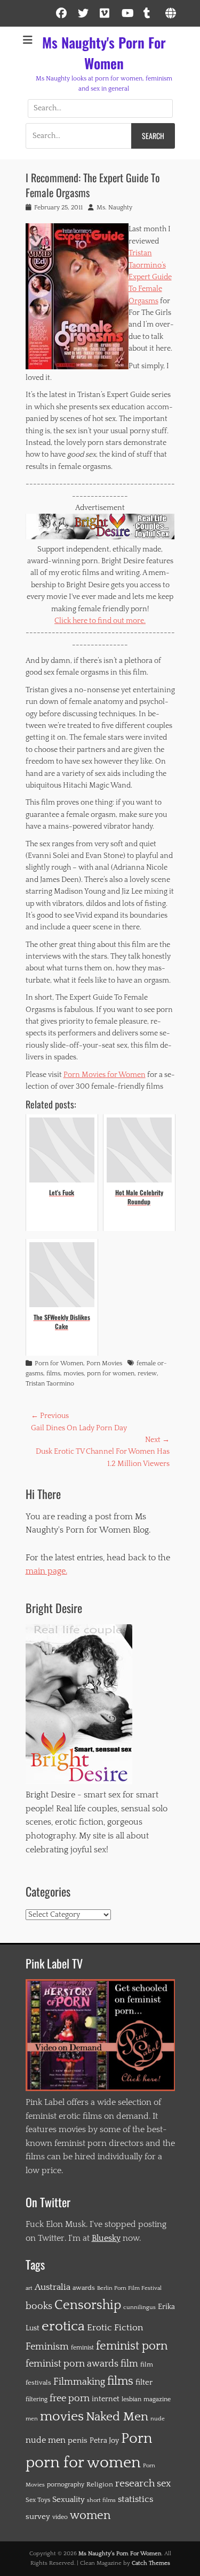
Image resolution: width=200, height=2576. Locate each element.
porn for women (111, 1374)
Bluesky (106, 2238)
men (32, 2419)
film (129, 2364)
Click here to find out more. (100, 621)
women (90, 2516)
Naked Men (117, 2417)
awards (84, 2288)
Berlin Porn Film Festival (129, 2288)
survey (38, 2517)
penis (78, 2440)
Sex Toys (38, 2500)
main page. (46, 1571)
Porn (137, 2439)
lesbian (131, 2399)
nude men (46, 2440)
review (147, 1374)
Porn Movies (104, 1363)
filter (144, 2382)
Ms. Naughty (114, 208)
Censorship (88, 2305)
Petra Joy (104, 2441)
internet (106, 2399)
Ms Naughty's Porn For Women (104, 53)
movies (74, 1374)
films (53, 1374)
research (135, 2484)
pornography (66, 2484)
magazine (157, 2399)
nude (158, 2419)
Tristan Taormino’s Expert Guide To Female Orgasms (150, 277)
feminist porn (132, 2346)
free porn (70, 2399)
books (39, 2306)
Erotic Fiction (115, 2328)
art (29, 2288)
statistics (135, 2499)
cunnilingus (139, 2307)
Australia (53, 2287)
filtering (37, 2399)
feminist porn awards (72, 2364)
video (60, 2517)
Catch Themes (151, 2563)
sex (164, 2484)
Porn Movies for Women (105, 1075)
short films (101, 2500)
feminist (82, 2348)
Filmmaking (79, 2382)
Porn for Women (59, 1363)
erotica (63, 2326)
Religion (100, 2484)
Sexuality (69, 2500)
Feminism (47, 2347)
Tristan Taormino (50, 1384)
